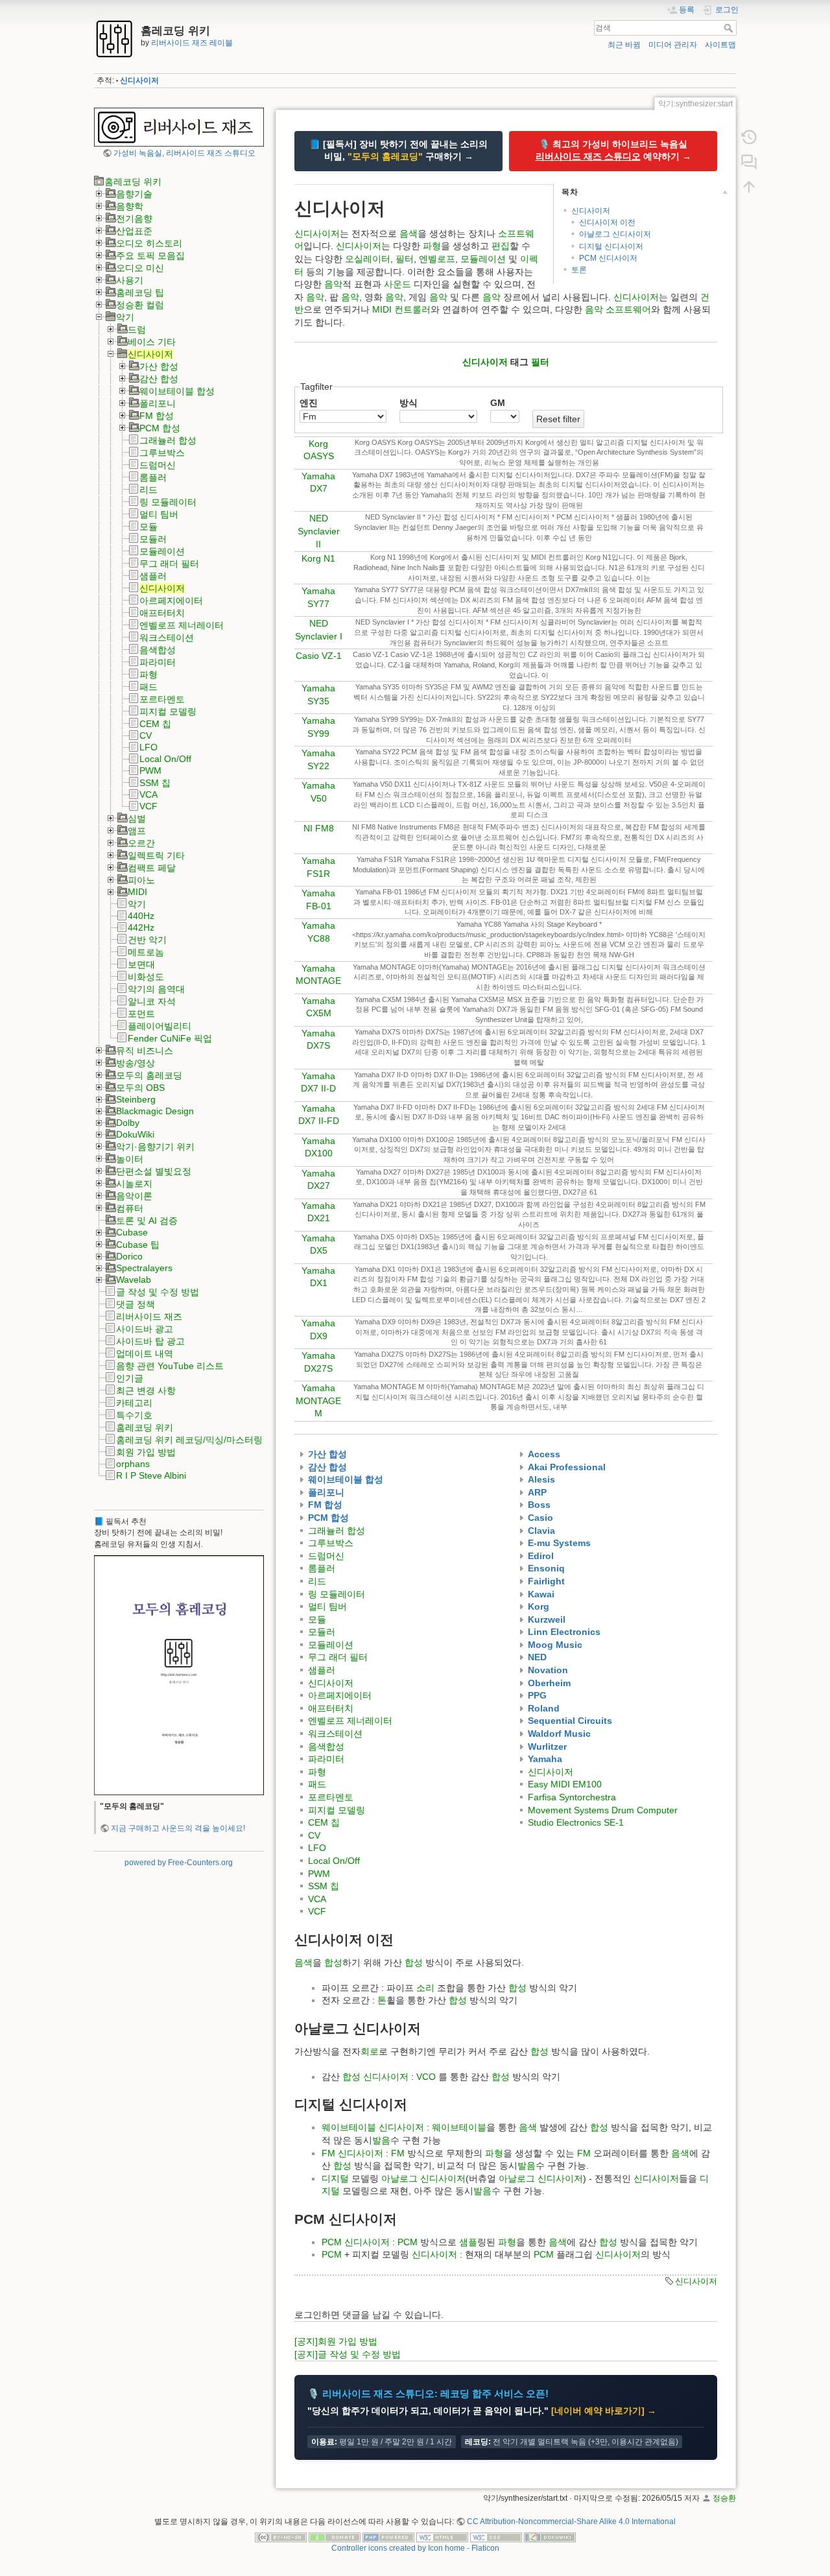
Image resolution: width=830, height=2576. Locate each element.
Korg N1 (318, 558)
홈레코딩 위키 (133, 182)
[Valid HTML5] (442, 2537)
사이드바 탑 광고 (150, 1341)
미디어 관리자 (673, 45)
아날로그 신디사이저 (615, 234)
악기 (125, 317)
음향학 (130, 206)
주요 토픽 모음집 (150, 256)
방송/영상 (136, 1063)
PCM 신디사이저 (608, 258)
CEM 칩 (155, 724)
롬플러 (153, 477)
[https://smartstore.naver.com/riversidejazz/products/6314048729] (179, 1675)
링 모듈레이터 (168, 502)
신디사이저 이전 (607, 222)
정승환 (724, 2498)
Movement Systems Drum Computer (603, 1810)
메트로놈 (146, 952)
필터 (405, 259)
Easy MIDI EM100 (565, 1784)
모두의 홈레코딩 (149, 1075)
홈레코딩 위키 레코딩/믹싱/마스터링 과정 (200, 1440)
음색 (409, 233)
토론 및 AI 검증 (147, 1221)
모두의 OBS (140, 1088)
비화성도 (146, 977)
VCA (148, 794)
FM (328, 2153)
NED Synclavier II (319, 531)
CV (146, 735)
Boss (539, 1505)
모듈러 (153, 539)
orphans (133, 1464)
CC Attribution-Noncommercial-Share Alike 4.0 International (571, 2522)
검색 (730, 28)
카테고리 (134, 1403)
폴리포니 (158, 403)
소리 (425, 1988)
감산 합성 (159, 379)
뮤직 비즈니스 (145, 1051)
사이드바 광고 (145, 1329)
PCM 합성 (160, 428)
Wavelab (134, 1280)
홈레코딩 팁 (140, 292)
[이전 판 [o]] (749, 137)
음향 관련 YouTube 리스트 (170, 1366)
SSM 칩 (155, 783)
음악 (333, 284)
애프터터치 (162, 613)
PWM (150, 770)
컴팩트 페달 (152, 868)
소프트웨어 (628, 309)
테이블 (362, 2127)
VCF (148, 806)
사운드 (397, 284)
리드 (148, 490)
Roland (544, 1708)
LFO (148, 747)
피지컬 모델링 (168, 711)
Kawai (541, 1594)
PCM (332, 2242)
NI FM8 (319, 828)
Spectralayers (144, 1268)
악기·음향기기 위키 (155, 1147)
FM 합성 (157, 416)
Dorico (129, 1256)
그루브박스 (162, 453)
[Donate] (335, 2537)
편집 (501, 246)
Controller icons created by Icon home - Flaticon (415, 2548)
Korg (539, 1606)
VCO (426, 2077)
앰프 (137, 831)
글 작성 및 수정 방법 (158, 1292)
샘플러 (153, 576)
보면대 (141, 964)
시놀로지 (134, 1184)
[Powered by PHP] (388, 2537)
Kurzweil (547, 1619)
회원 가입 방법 (146, 1452)
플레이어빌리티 (160, 1026)
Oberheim (549, 1683)
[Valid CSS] (496, 2537)
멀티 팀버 (159, 514)
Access (544, 1454)
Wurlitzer (547, 1747)
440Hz (141, 916)
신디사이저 (139, 80)
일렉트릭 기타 (156, 855)
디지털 (335, 2178)
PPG (537, 1695)
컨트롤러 (412, 309)
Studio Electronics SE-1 (576, 1822)
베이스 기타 (152, 342)
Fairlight (546, 1581)
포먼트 (141, 1014)
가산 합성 (159, 366)
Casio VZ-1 (319, 656)
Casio (540, 1518)
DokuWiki (135, 1134)
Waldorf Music (559, 1734)
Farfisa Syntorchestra (572, 1797)
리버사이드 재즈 (149, 1317)
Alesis (541, 1479)
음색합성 (158, 650)
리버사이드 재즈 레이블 (192, 43)
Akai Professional (567, 1467)
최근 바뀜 (624, 45)
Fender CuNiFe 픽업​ (170, 1038)
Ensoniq (546, 1568)
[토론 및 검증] (749, 162)
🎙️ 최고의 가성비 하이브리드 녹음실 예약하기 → (613, 150)
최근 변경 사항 (146, 1390)
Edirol (541, 1556)
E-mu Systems (559, 1543)
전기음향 (134, 219)
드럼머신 (158, 465)
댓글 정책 (136, 1304)
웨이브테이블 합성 (177, 391)
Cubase (132, 1232)
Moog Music (555, 1645)
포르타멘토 (162, 699)
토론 (579, 270)
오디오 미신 (140, 268)
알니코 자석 (152, 1001)
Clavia (541, 1531)
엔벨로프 (437, 259)
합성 (333, 1962)
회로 (370, 2051)
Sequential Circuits (570, 1721)
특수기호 (134, 1415)
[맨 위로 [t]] (749, 187)
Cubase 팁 (138, 1245)
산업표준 (134, 231)
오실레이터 (368, 259)
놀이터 (130, 1159)
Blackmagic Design (155, 1111)
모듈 (148, 527)
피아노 (141, 880)
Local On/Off (165, 759)
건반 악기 (147, 940)
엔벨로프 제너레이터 (182, 625)
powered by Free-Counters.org (179, 1863)
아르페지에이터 (171, 601)
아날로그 (399, 2178)
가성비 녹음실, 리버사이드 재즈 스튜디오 (184, 153)
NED (537, 1657)
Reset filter (558, 419)
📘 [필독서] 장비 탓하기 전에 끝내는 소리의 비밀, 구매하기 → (398, 150)
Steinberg (136, 1099)
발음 (381, 2140)
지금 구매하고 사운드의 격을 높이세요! (178, 1828)
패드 (148, 687)
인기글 (130, 1378)
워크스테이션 (167, 638)
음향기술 (134, 194)
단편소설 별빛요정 (154, 1171)
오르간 (141, 843)
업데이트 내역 (145, 1354)
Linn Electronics (564, 1632)
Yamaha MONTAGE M (318, 1401)
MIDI (137, 892)
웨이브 (335, 2127)
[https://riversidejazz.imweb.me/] (179, 126)
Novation (548, 1670)
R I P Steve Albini (151, 1475)
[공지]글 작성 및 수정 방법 (348, 2354)
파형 (148, 674)
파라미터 (158, 662)
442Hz (141, 927)
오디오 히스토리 (149, 243)
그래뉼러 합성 (168, 440)
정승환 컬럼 (140, 305)
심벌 (137, 818)
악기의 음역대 (156, 989)
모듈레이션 (162, 551)
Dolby (128, 1123)
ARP (537, 1492)
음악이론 (134, 1196)
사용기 (130, 280)
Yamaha (545, 1759)
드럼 (137, 329)
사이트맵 (720, 45)
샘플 (468, 2242)
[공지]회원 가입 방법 (336, 2341)
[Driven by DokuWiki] (550, 2537)
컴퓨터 (130, 1208)
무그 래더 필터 (169, 564)
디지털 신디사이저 (611, 246)
